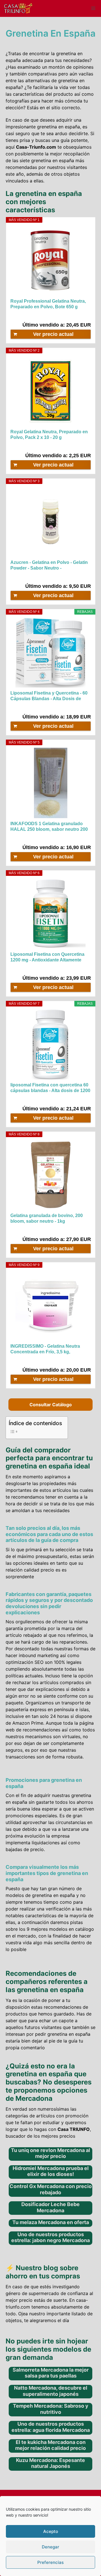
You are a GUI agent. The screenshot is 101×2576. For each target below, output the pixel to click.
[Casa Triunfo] (18, 8)
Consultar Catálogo (51, 1405)
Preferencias (50, 2562)
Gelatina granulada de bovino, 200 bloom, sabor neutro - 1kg (47, 1218)
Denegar (50, 2547)
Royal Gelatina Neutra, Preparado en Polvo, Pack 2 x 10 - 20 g (49, 435)
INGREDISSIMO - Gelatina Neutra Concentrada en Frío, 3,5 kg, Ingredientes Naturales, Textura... (45, 1349)
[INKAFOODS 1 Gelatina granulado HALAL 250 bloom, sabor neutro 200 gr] (51, 783)
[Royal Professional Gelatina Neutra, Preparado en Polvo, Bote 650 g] (51, 260)
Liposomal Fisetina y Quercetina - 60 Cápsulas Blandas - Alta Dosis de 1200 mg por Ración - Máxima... (49, 696)
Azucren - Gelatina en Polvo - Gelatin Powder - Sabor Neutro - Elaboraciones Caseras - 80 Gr (49, 565)
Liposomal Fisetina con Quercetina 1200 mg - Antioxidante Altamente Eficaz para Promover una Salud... (47, 957)
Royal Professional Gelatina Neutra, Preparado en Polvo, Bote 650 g (48, 304)
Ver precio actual (53, 334)
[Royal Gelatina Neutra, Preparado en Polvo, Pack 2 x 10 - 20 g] (51, 391)
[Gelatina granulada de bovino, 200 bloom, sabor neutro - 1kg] (51, 1175)
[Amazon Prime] (83, 315)
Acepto (51, 2531)
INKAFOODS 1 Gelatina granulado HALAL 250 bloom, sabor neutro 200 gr (49, 827)
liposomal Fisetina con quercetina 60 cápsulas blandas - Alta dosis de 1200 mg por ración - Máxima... (50, 1088)
